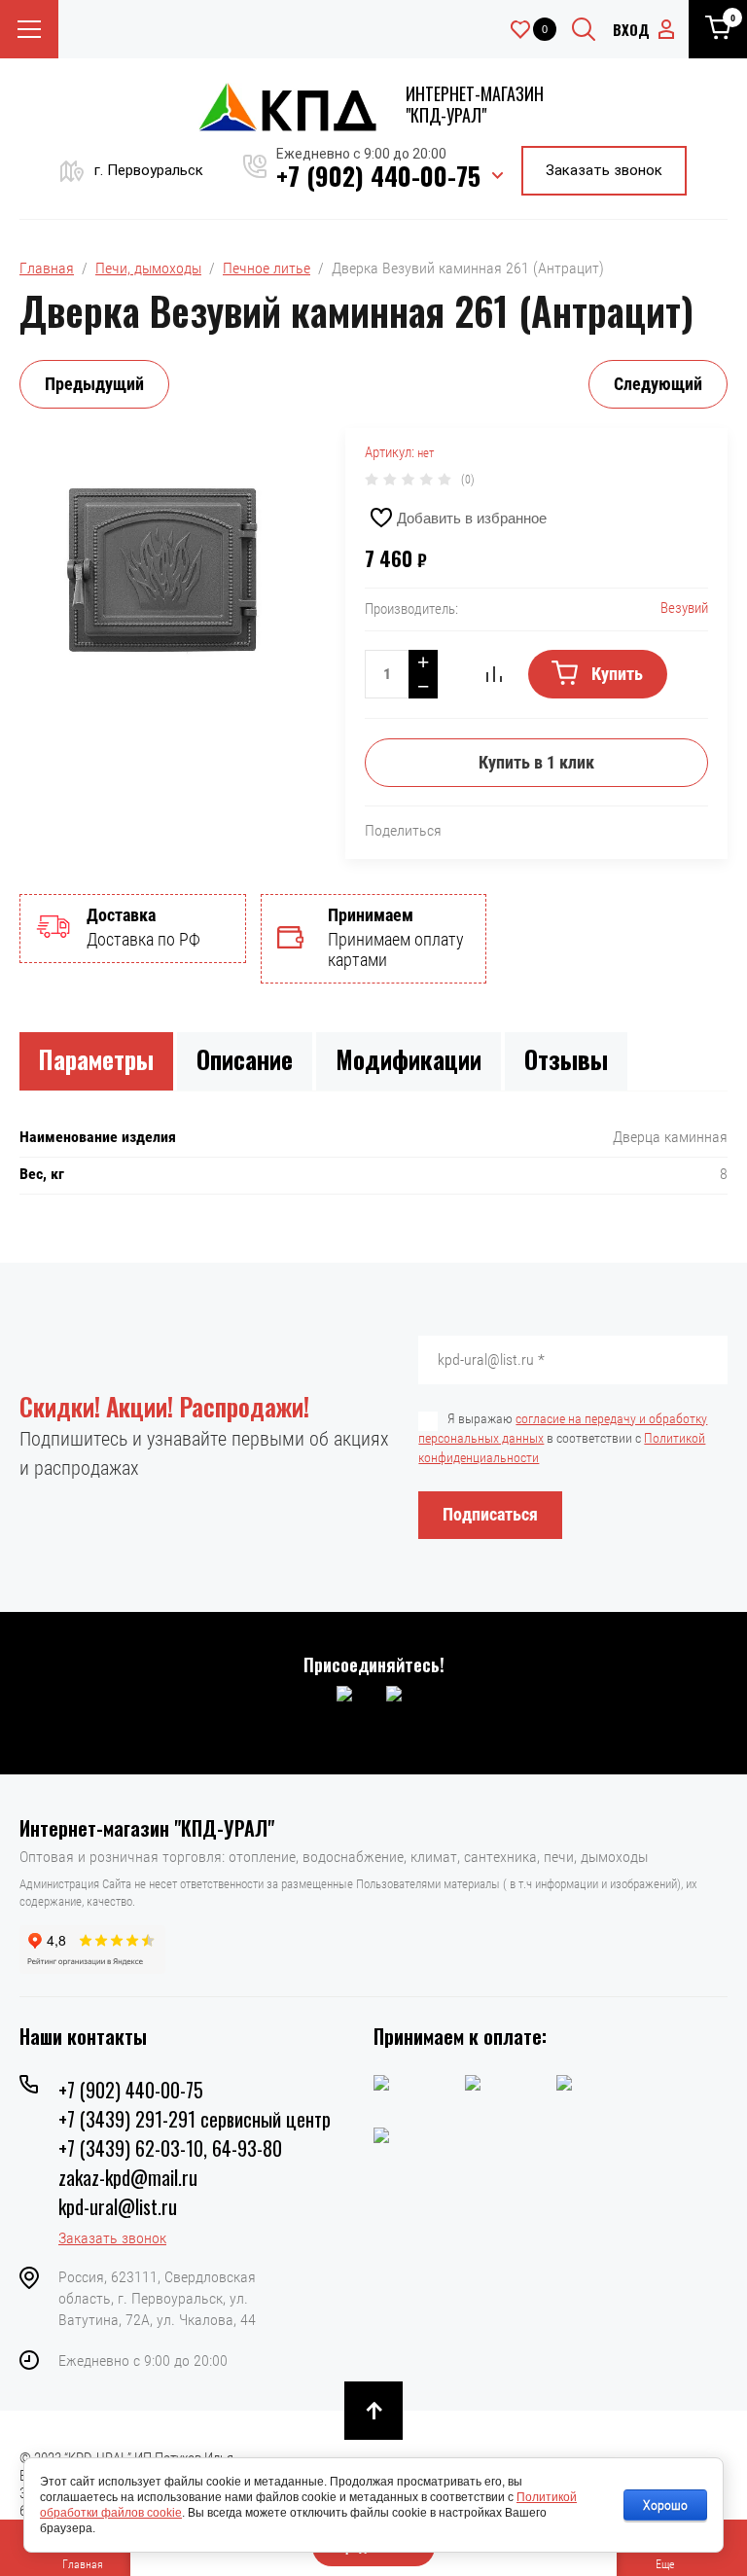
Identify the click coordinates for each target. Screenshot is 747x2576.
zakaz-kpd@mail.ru (128, 2177)
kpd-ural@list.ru (118, 2206)
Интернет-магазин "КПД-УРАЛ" (475, 104)
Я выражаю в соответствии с (563, 1438)
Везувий (684, 608)
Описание (245, 1059)
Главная (47, 268)
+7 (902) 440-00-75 (378, 176)
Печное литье (267, 268)
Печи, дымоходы (148, 268)
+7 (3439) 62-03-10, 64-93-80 (170, 2148)
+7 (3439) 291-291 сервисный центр (195, 2119)
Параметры (96, 1059)
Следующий (658, 384)
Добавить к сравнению (494, 674)
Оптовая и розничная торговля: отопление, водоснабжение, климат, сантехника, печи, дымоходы (334, 1857)
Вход (631, 29)
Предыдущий (94, 384)
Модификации (409, 1059)
